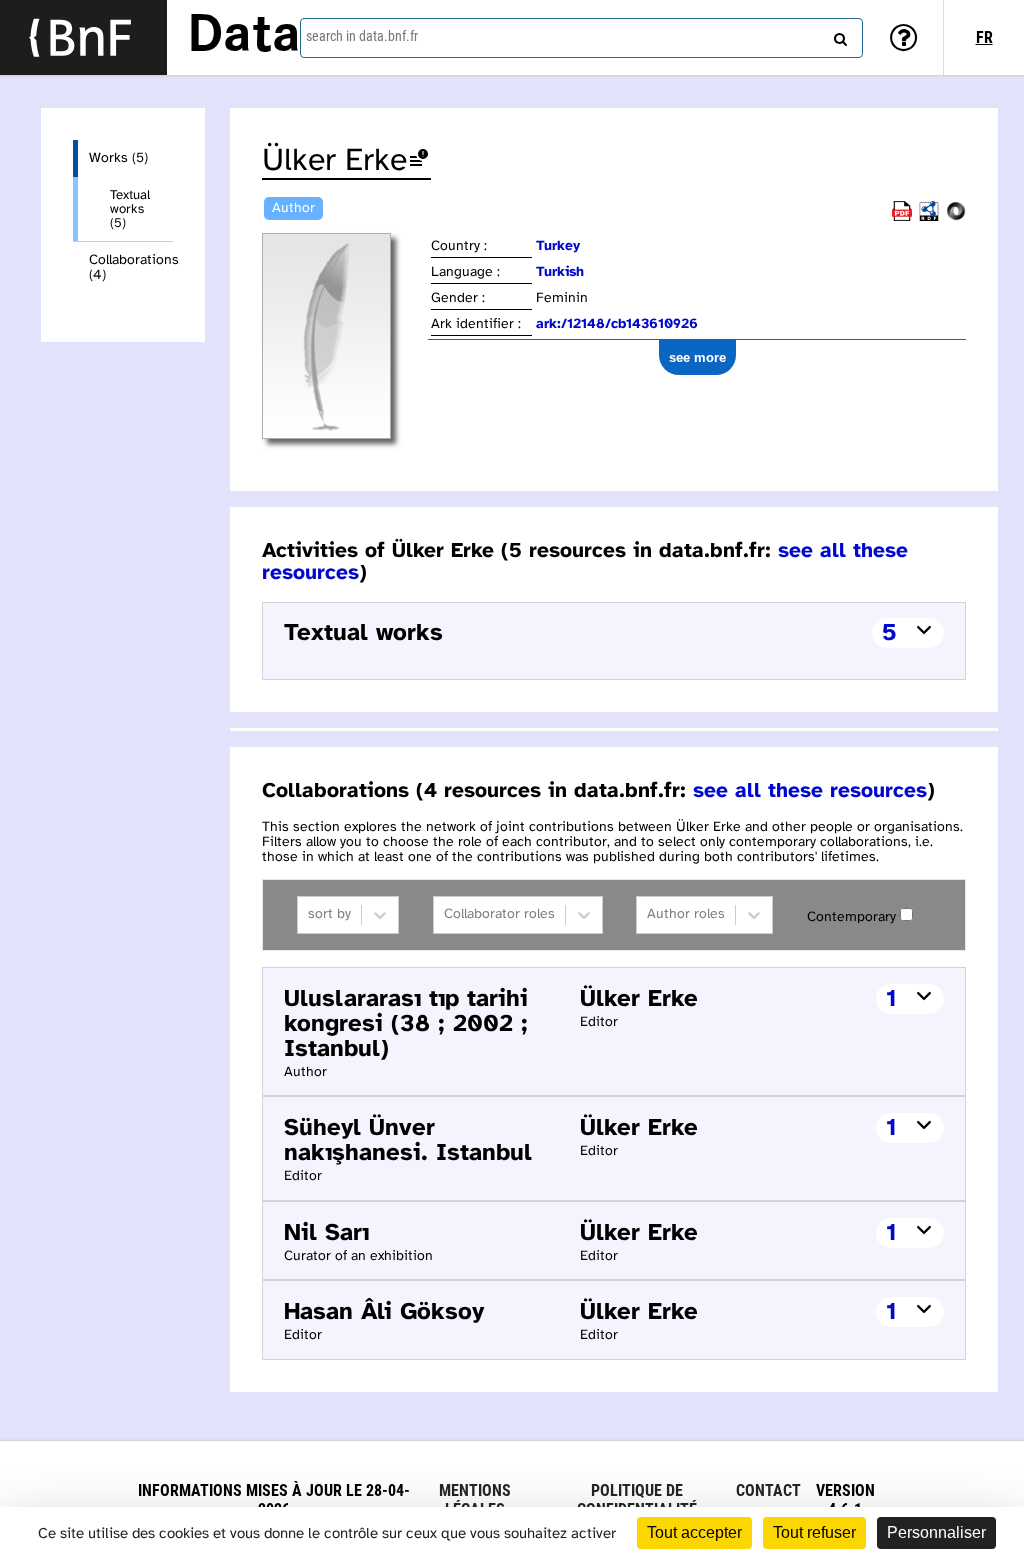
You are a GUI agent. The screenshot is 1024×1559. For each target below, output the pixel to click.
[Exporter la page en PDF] (902, 217)
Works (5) (118, 158)
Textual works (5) (130, 209)
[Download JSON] (956, 217)
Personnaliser (936, 1532)
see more (697, 357)
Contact (768, 1490)
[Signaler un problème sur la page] (419, 161)
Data (244, 37)
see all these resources (810, 791)
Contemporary (851, 917)
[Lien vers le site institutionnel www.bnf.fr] (83, 37)
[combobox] (581, 38)
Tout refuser (814, 1532)
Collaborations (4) (131, 268)
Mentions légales (475, 1500)
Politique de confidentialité (637, 1500)
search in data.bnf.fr (362, 36)
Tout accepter (694, 1532)
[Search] (838, 35)
